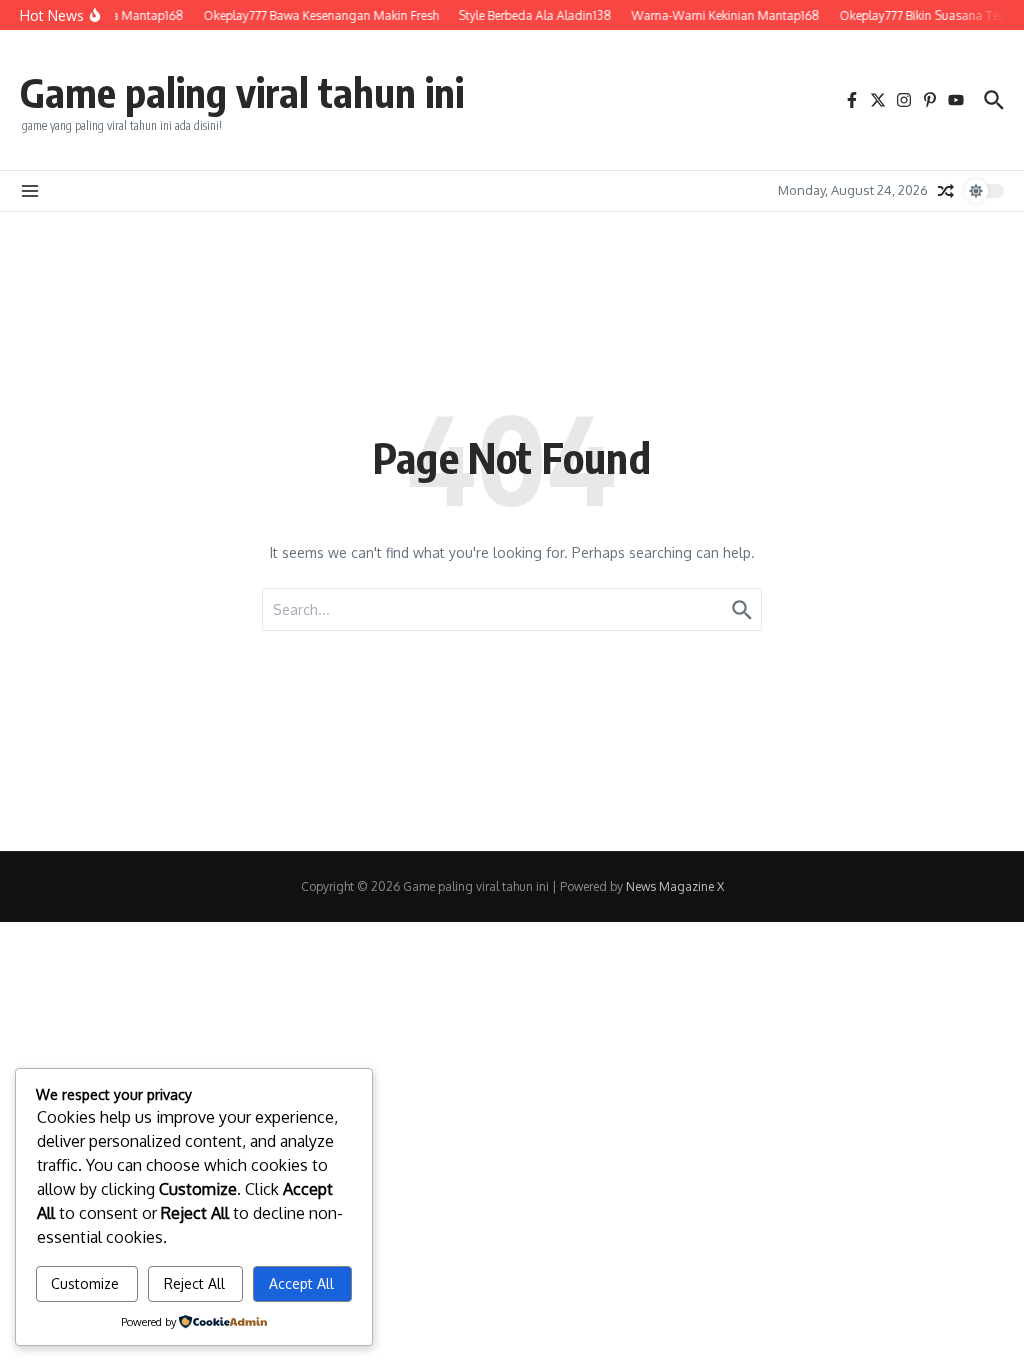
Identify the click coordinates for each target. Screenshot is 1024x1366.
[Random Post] (946, 191)
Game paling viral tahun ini (242, 92)
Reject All (194, 1283)
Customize (85, 1283)
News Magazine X (675, 886)
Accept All (301, 1283)
